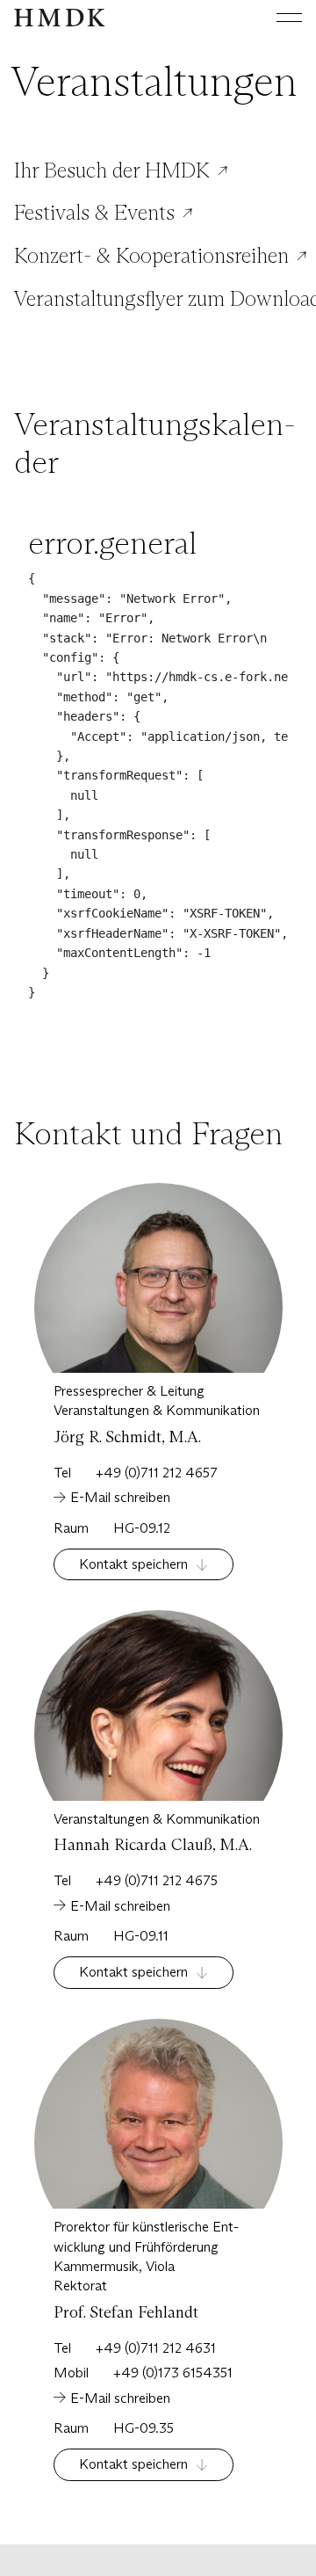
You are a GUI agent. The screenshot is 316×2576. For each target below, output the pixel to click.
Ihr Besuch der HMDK (112, 171)
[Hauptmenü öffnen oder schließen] (276, 18)
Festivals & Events (94, 213)
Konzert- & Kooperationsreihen (151, 256)
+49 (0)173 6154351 (173, 2373)
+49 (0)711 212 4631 (156, 2348)
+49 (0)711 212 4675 (157, 1880)
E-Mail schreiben (120, 1497)
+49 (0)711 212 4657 (157, 1473)
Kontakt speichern (133, 1564)
